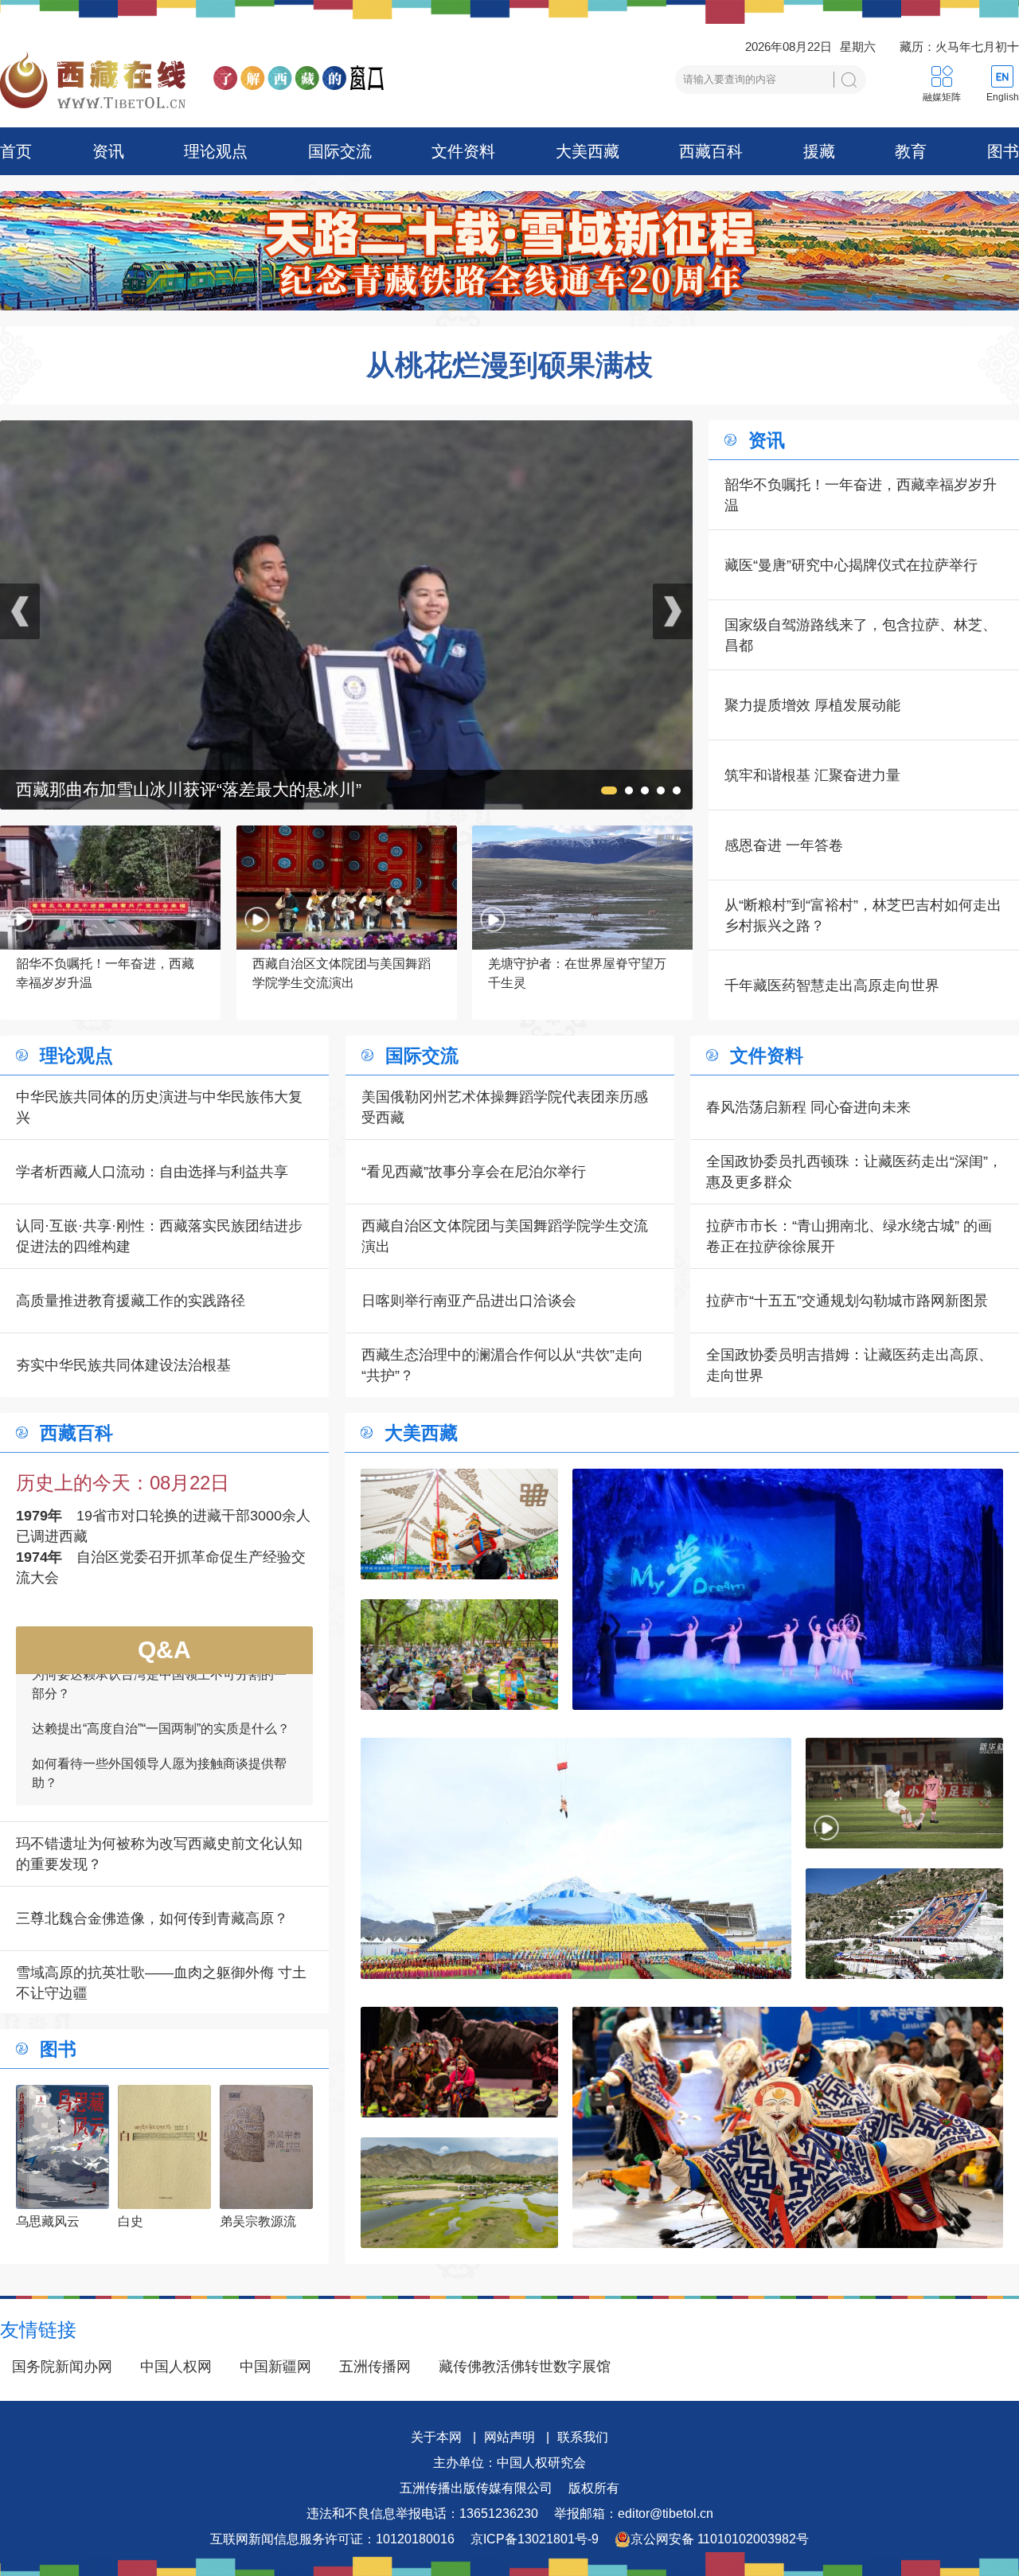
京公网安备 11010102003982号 (720, 2539)
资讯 (108, 151)
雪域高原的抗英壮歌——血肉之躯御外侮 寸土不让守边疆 (161, 1983)
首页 (16, 151)
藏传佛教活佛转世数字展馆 (525, 2367)
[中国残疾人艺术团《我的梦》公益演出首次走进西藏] (788, 1589)
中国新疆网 (275, 2367)
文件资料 (463, 151)
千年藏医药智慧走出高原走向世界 (832, 986)
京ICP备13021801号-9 (535, 2539)
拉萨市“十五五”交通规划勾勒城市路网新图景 (847, 1301)
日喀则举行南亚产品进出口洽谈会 (469, 1301)
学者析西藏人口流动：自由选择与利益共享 (152, 1172)
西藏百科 (711, 151)
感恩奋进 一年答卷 (784, 845)
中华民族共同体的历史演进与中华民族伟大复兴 (159, 1107)
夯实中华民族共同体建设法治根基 (123, 1365)
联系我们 (583, 2437)
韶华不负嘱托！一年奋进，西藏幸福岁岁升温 (861, 495)
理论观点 (216, 151)
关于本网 (436, 2437)
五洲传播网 (375, 2367)
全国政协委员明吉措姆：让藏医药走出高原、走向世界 (849, 1365)
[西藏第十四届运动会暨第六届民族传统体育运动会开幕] (576, 1858)
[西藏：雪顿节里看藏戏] (459, 1524)
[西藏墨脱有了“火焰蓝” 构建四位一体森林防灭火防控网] (346, 431)
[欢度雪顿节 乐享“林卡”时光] (459, 1655)
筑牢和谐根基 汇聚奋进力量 (812, 775)
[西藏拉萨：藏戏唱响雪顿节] (788, 2127)
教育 (911, 151)
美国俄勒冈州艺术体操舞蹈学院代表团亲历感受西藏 (505, 1107)
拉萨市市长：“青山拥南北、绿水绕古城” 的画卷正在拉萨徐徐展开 (849, 1236)
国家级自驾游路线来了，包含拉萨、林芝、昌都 (861, 635)
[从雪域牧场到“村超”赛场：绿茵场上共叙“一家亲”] (904, 1793)
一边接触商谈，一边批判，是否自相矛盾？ (153, 1764)
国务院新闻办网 (62, 2367)
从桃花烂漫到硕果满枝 (509, 365)
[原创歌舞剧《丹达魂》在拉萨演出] (459, 2062)
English (1003, 97)
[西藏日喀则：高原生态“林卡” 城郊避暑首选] (459, 2193)
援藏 (819, 151)
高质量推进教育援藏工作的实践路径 (131, 1301)
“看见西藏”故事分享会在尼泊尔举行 (474, 1172)
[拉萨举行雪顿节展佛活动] (904, 1924)
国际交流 (340, 151)
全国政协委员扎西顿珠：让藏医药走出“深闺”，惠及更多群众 (854, 1172)
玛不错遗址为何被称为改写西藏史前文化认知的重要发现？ (159, 1854)
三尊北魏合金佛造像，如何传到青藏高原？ (152, 1918)
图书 (1003, 151)
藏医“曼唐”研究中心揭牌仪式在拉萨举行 (851, 565)
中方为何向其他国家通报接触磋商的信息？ (153, 1729)
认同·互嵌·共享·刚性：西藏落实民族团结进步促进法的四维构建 (159, 1236)
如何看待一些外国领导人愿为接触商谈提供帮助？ (159, 1685)
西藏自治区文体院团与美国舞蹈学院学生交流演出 (505, 1236)
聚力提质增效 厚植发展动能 (812, 705)
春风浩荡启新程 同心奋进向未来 (808, 1107)
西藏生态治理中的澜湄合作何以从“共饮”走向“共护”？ (502, 1365)
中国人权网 (176, 2367)
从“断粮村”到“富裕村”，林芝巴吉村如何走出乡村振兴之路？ (863, 915)
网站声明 (509, 2437)
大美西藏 (588, 151)
